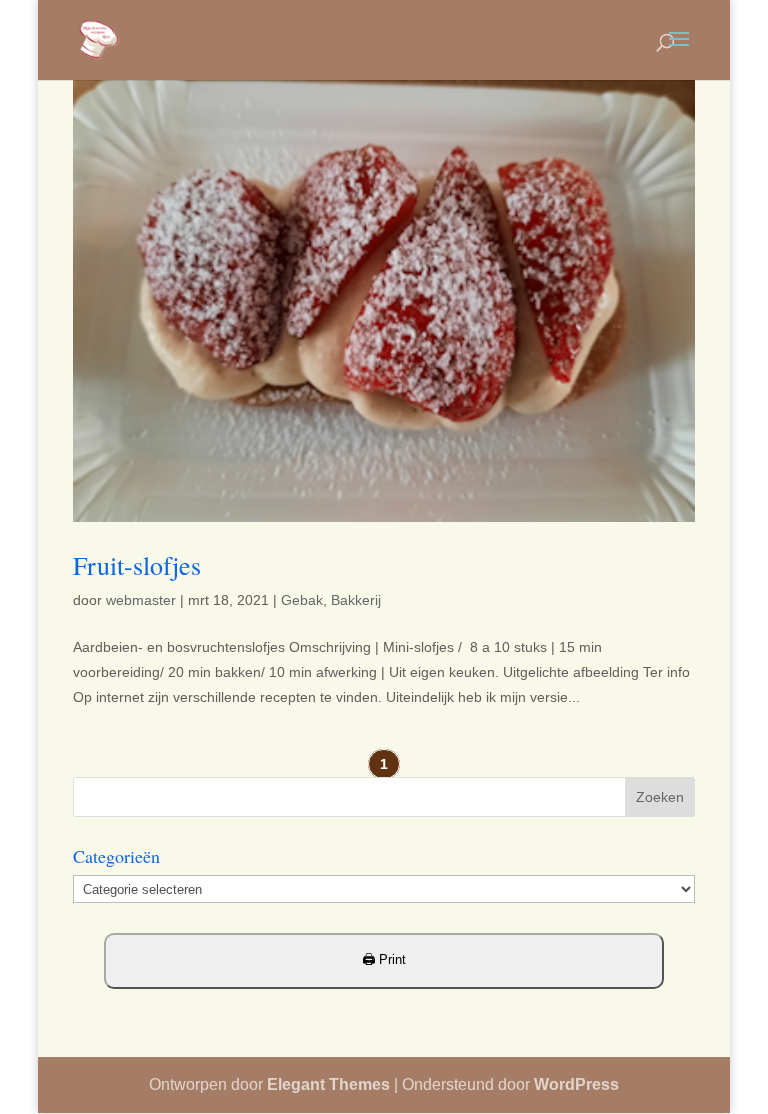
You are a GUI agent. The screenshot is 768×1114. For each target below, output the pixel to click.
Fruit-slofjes (137, 565)
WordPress (576, 1084)
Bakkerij (356, 600)
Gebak (302, 600)
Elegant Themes (328, 1084)
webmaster (141, 600)
